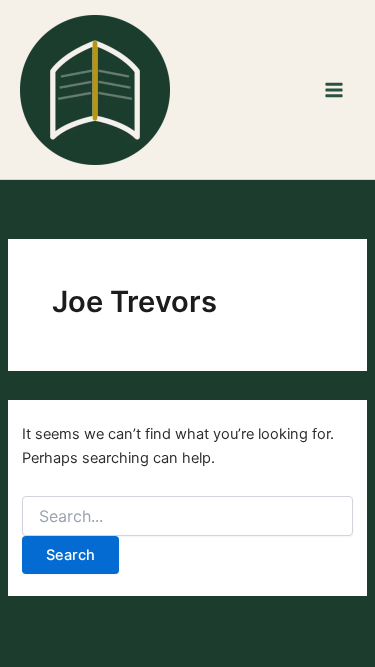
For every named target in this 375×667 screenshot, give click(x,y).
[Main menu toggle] (334, 90)
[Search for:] (187, 516)
